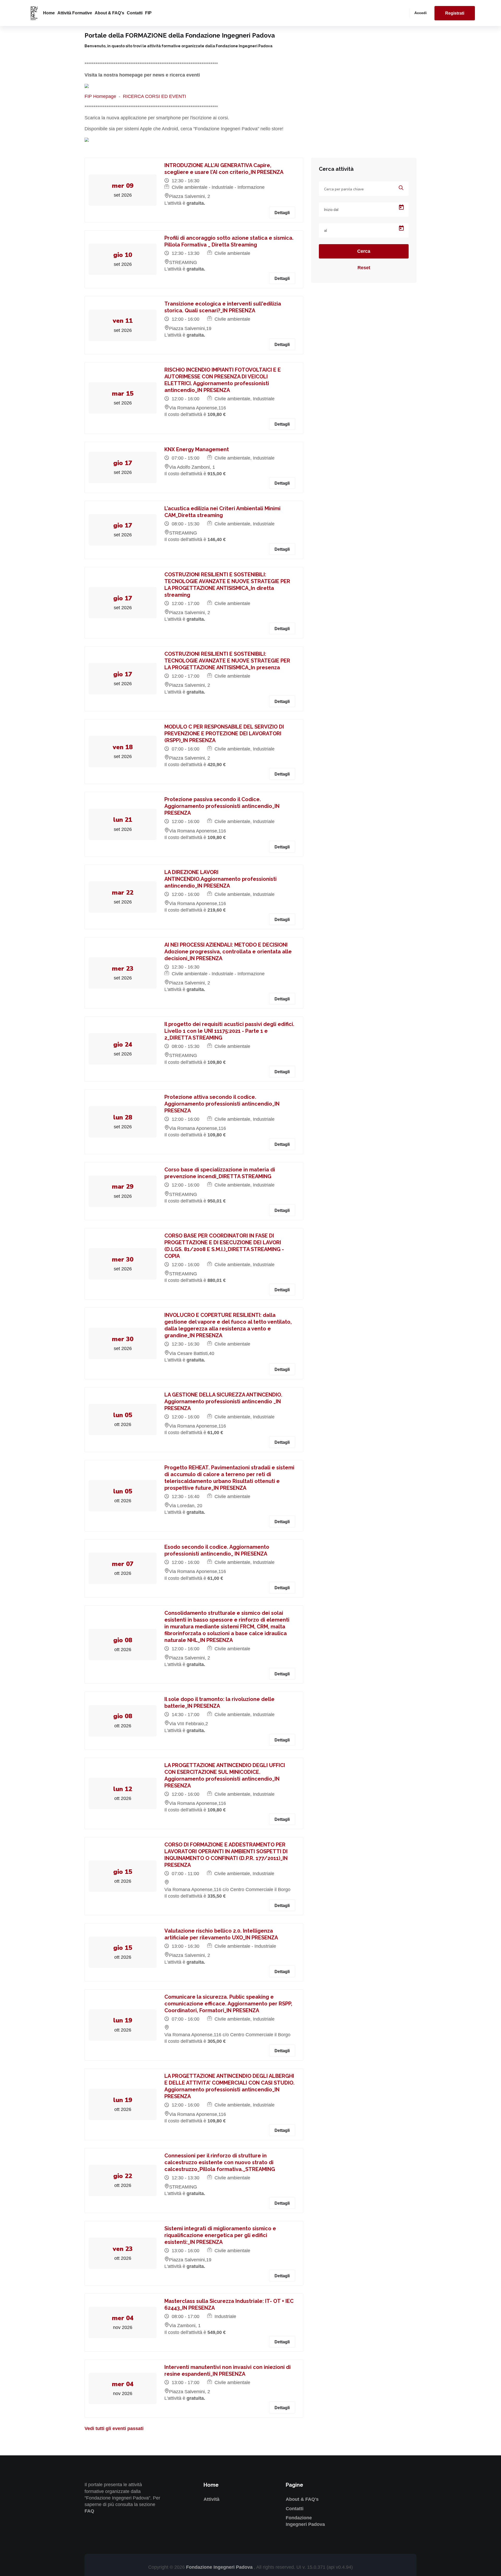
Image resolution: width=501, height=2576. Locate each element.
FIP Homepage (100, 96)
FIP (148, 13)
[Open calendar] (401, 207)
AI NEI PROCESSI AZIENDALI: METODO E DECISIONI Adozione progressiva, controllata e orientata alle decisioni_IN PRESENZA (228, 952)
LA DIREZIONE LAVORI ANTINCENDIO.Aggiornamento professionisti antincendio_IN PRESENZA (220, 879)
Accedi (421, 13)
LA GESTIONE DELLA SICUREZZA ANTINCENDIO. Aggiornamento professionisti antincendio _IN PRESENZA (223, 1401)
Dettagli (282, 213)
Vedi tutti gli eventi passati (114, 2428)
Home (49, 13)
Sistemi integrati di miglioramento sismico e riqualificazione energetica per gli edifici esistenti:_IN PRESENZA (220, 2235)
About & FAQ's (109, 13)
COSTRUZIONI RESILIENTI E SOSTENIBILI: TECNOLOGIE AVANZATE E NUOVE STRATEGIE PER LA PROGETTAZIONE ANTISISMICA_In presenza (227, 661)
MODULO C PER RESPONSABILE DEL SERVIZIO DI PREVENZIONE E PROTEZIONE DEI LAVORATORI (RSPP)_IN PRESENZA (224, 734)
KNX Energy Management (197, 449)
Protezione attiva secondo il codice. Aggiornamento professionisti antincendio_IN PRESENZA (222, 1104)
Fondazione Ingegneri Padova (220, 2567)
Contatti (135, 13)
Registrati (455, 13)
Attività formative (75, 13)
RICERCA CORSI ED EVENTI (154, 96)
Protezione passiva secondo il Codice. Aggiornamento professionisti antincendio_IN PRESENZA (222, 806)
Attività (211, 2499)
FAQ (89, 2511)
